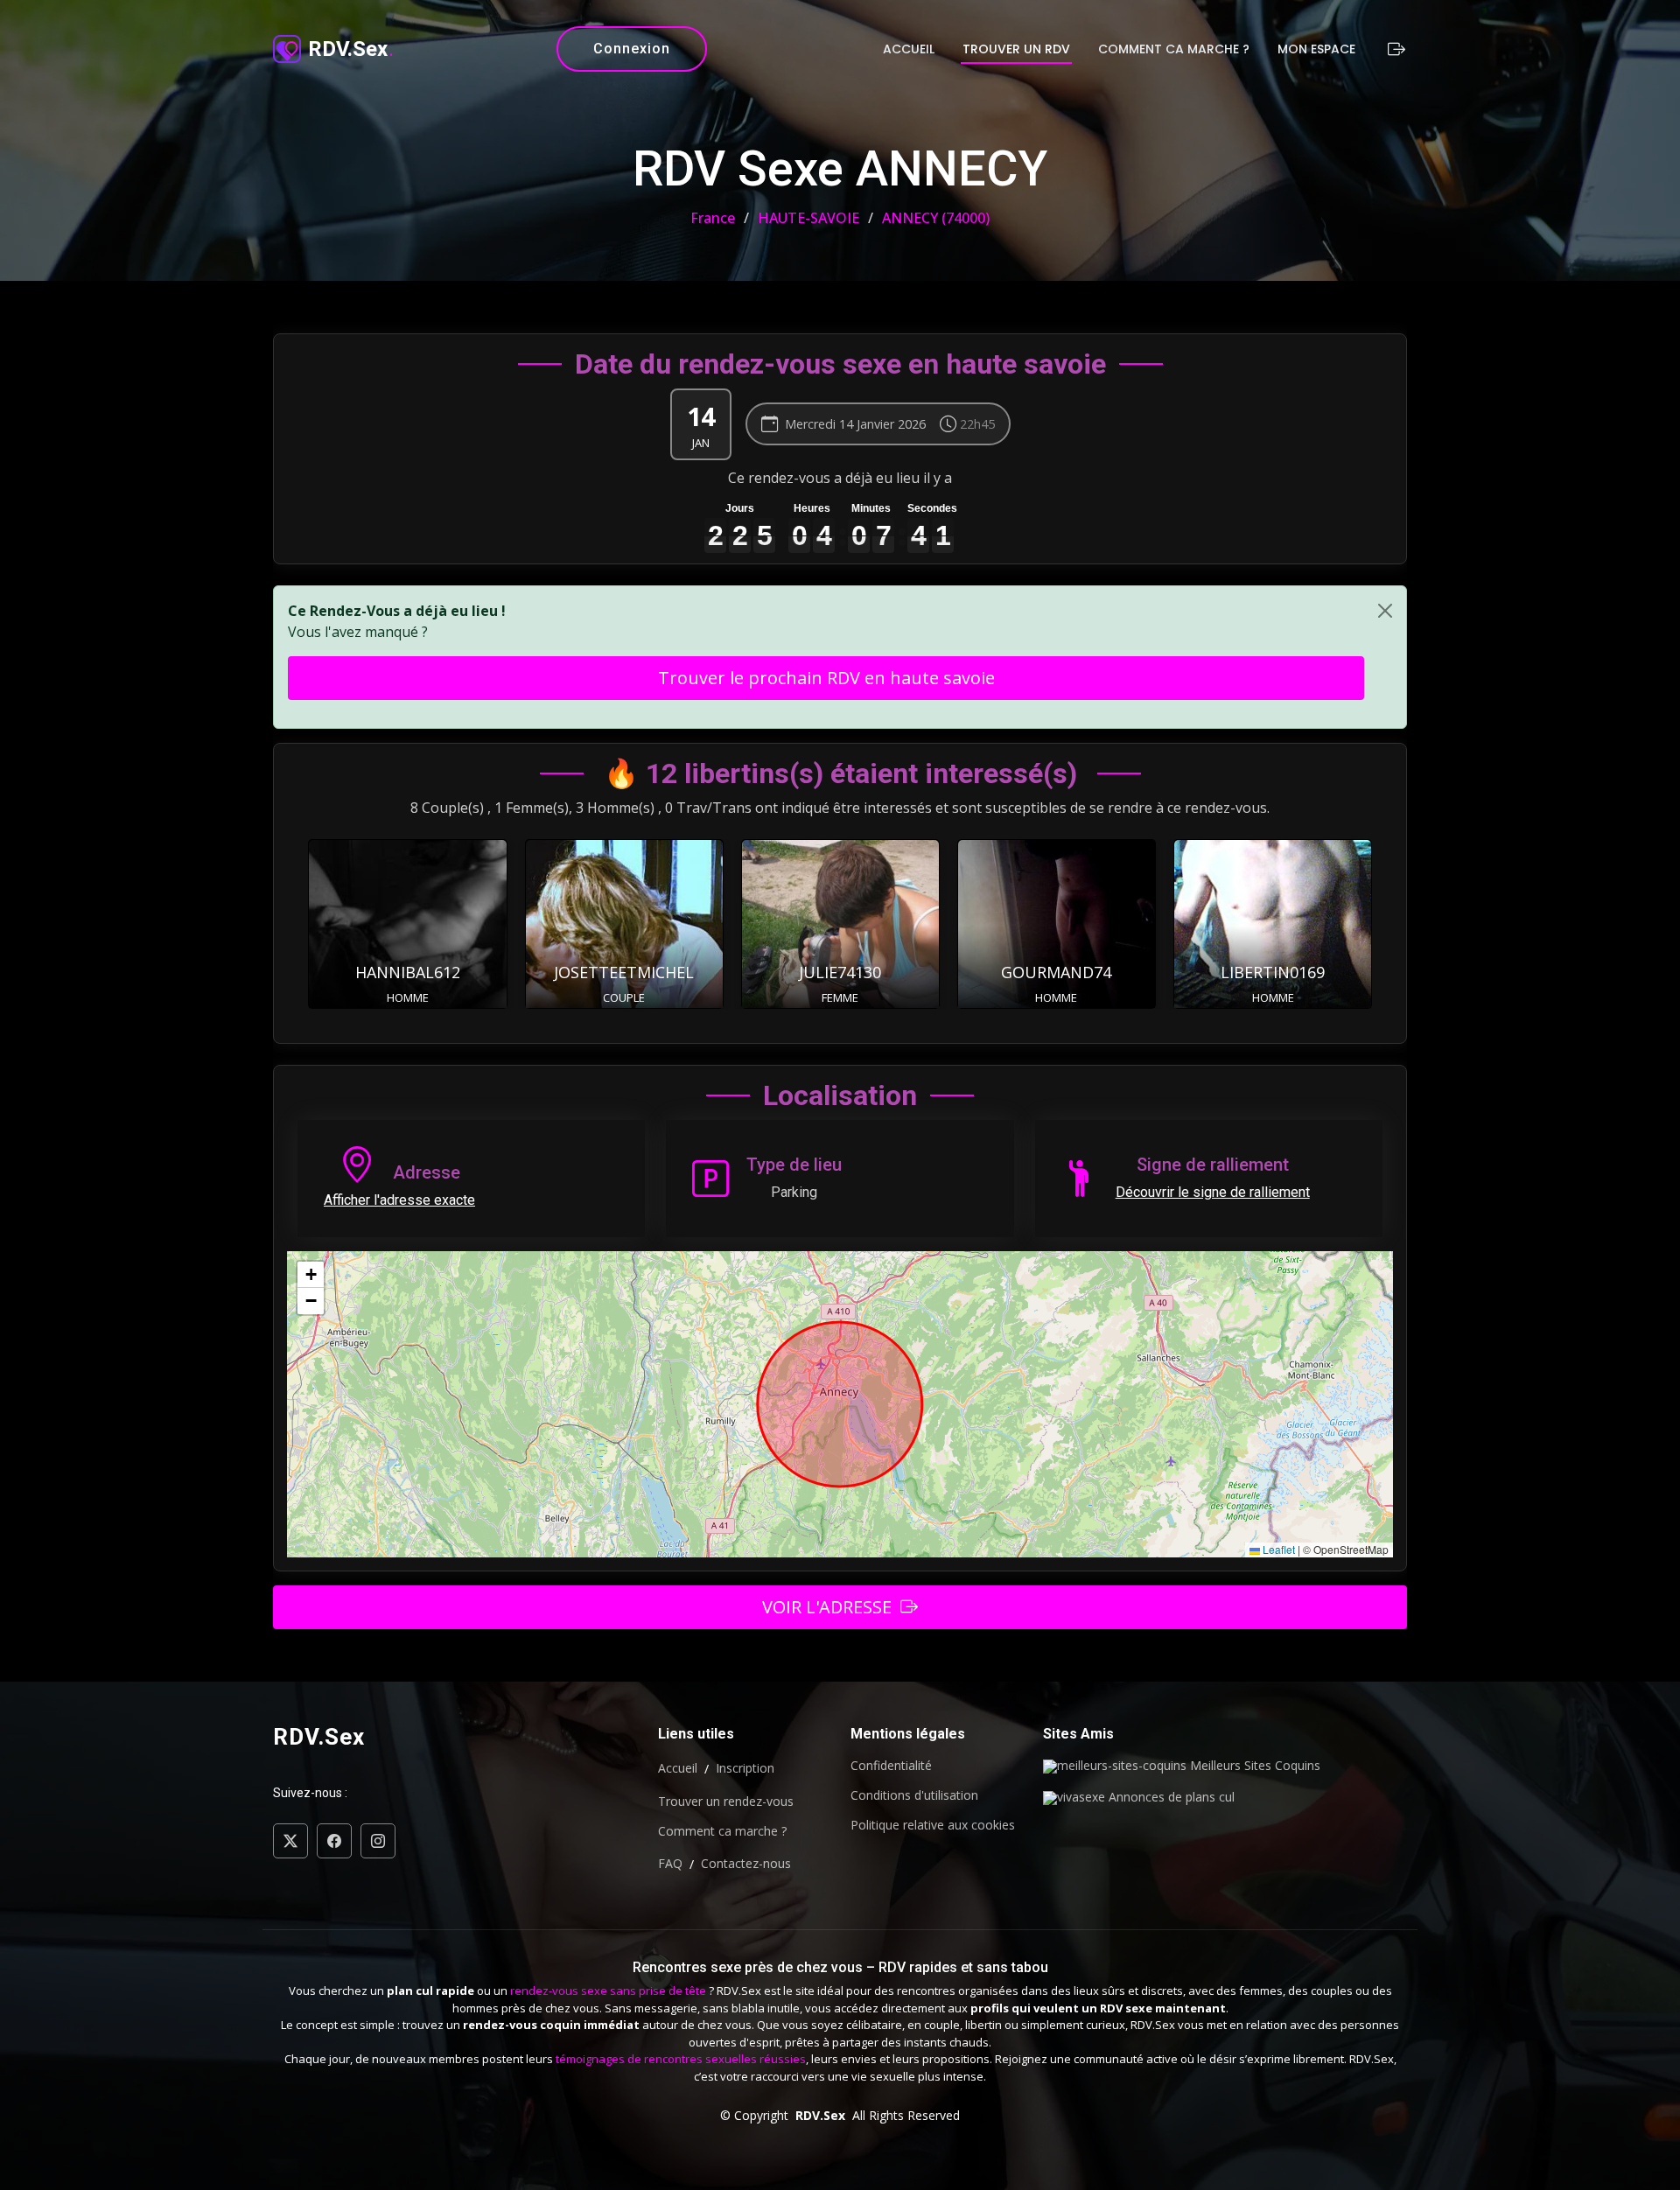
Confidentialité (891, 1766)
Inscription (745, 1768)
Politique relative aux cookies (933, 1825)
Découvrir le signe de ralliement (1213, 1192)
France (713, 218)
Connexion (632, 49)
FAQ (670, 1864)
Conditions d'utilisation (914, 1795)
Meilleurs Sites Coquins (1253, 1767)
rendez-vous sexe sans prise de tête (608, 1991)
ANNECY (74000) (936, 218)
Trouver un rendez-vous (726, 1802)
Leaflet (1277, 1549)
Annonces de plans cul (1170, 1798)
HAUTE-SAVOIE (808, 218)
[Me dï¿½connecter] (1394, 49)
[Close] (1385, 611)
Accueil (909, 49)
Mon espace (1316, 49)
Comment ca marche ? (1174, 49)
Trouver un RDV (1016, 49)
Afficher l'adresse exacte (399, 1200)
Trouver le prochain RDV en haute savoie (826, 678)
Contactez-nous (746, 1864)
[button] (311, 1275)
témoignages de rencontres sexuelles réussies (681, 2059)
